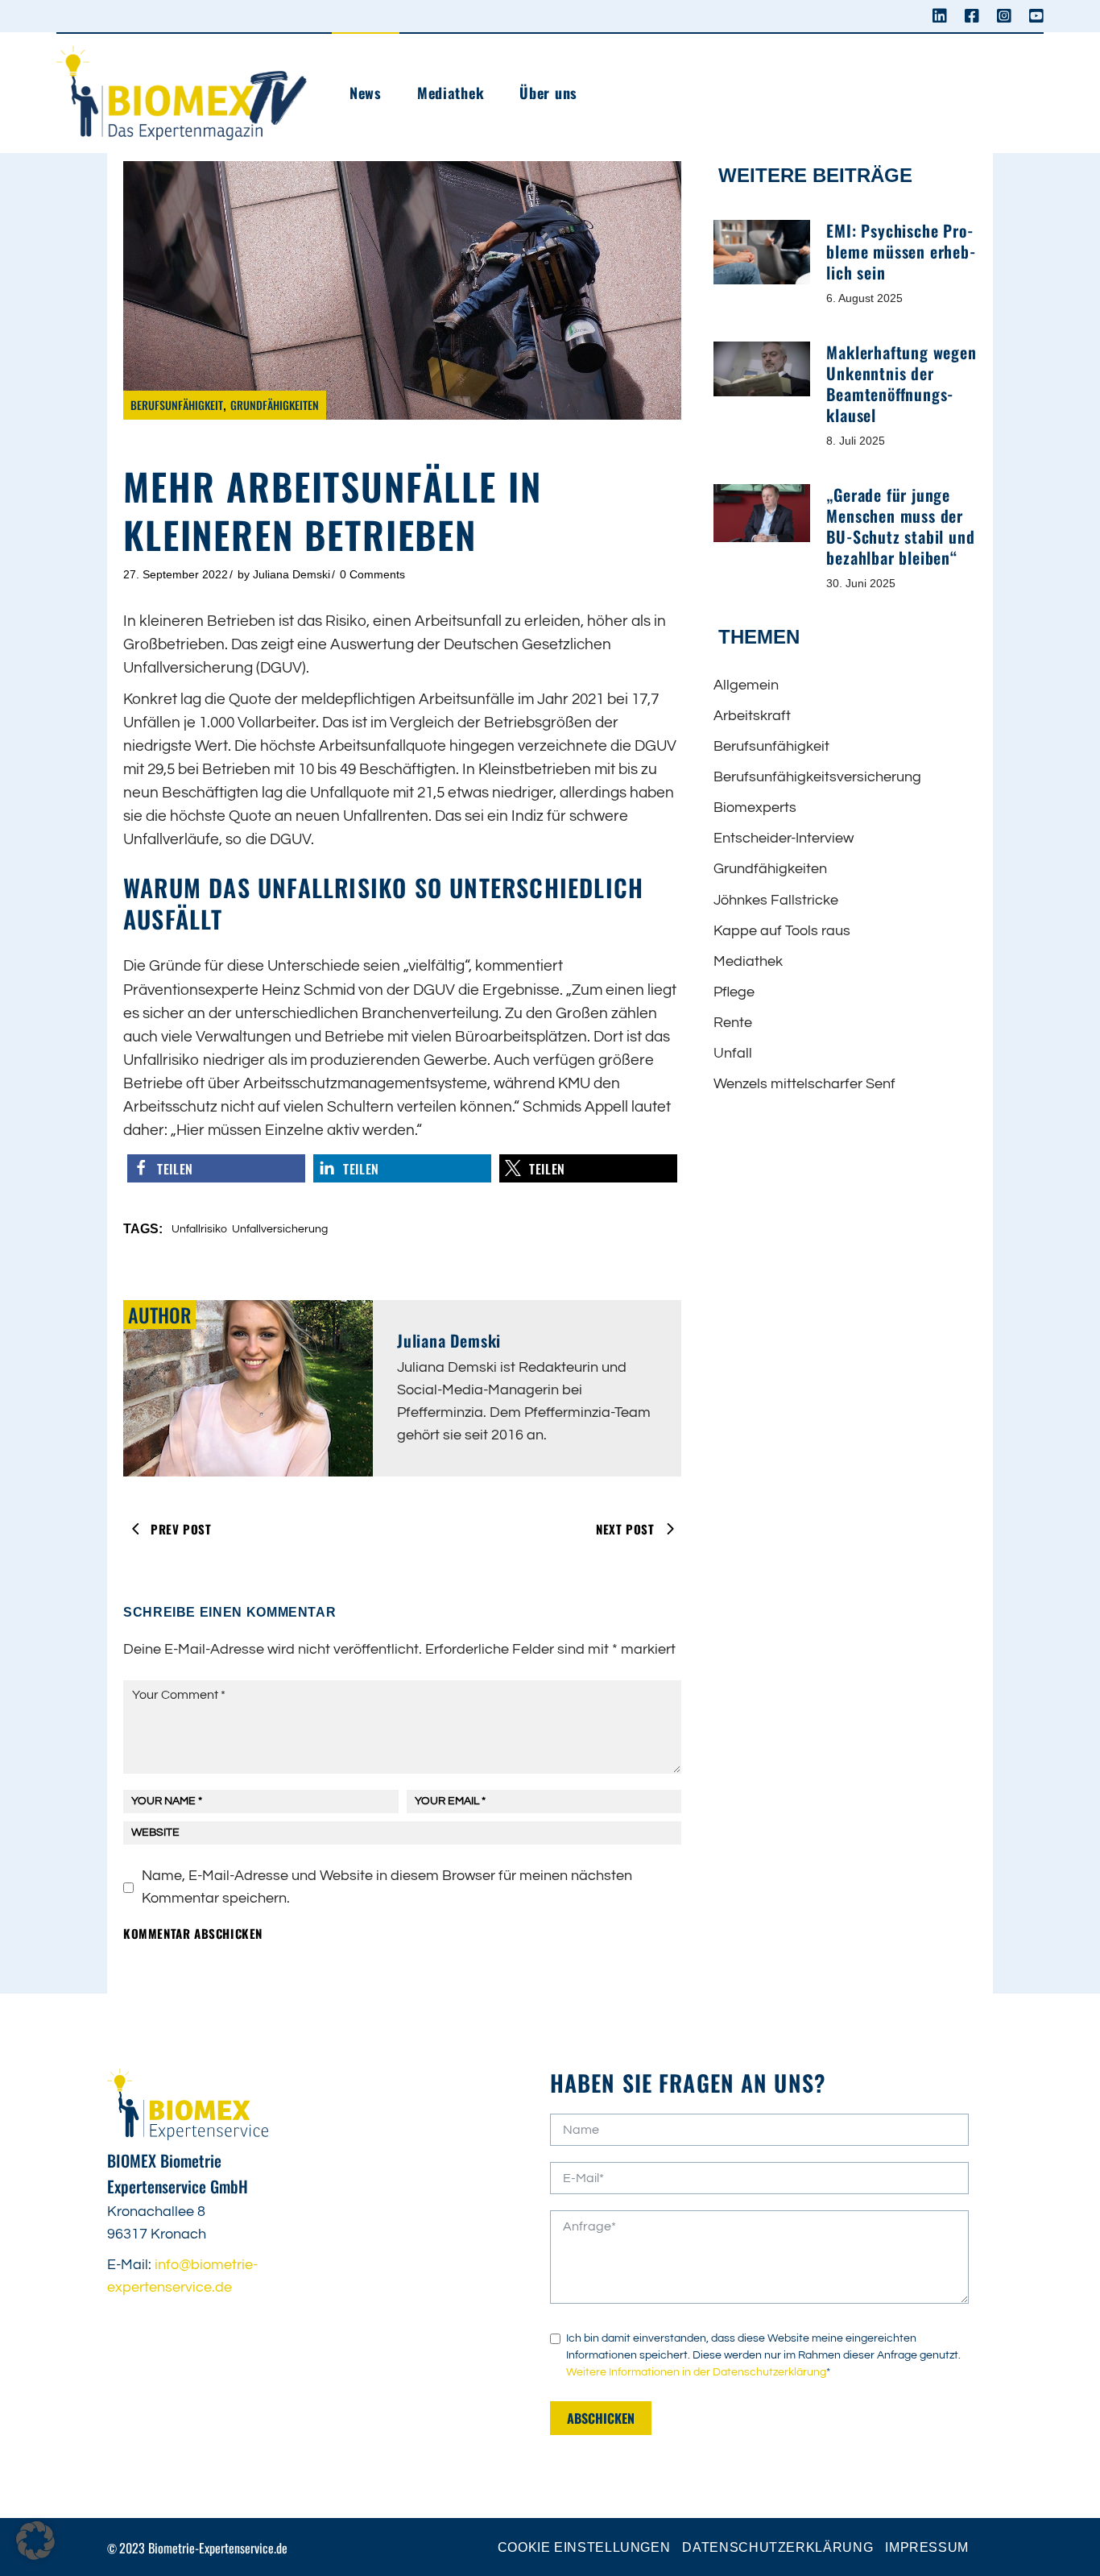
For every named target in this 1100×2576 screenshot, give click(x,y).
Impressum (927, 2547)
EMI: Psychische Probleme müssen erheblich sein (900, 251)
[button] (216, 1168)
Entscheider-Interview (784, 838)
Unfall (733, 1053)
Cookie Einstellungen (584, 2547)
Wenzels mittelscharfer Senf (804, 1084)
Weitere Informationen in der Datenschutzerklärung (696, 2372)
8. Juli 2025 (856, 441)
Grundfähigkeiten (275, 405)
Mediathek (748, 961)
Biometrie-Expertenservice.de (218, 2548)
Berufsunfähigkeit (177, 405)
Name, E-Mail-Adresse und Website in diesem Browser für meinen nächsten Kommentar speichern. (387, 1887)
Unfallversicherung (280, 1229)
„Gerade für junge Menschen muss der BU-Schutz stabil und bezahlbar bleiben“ (900, 526)
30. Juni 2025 (861, 583)
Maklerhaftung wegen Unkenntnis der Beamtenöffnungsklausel (901, 383)
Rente (733, 1023)
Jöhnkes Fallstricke (776, 900)
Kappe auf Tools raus (782, 931)
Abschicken (601, 2418)
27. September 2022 (176, 574)
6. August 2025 (864, 298)
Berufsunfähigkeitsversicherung (817, 777)
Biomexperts (755, 808)
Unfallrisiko (199, 1229)
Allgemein (746, 685)
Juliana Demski (292, 574)
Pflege (734, 992)
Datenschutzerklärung (777, 2547)
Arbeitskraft (752, 716)
